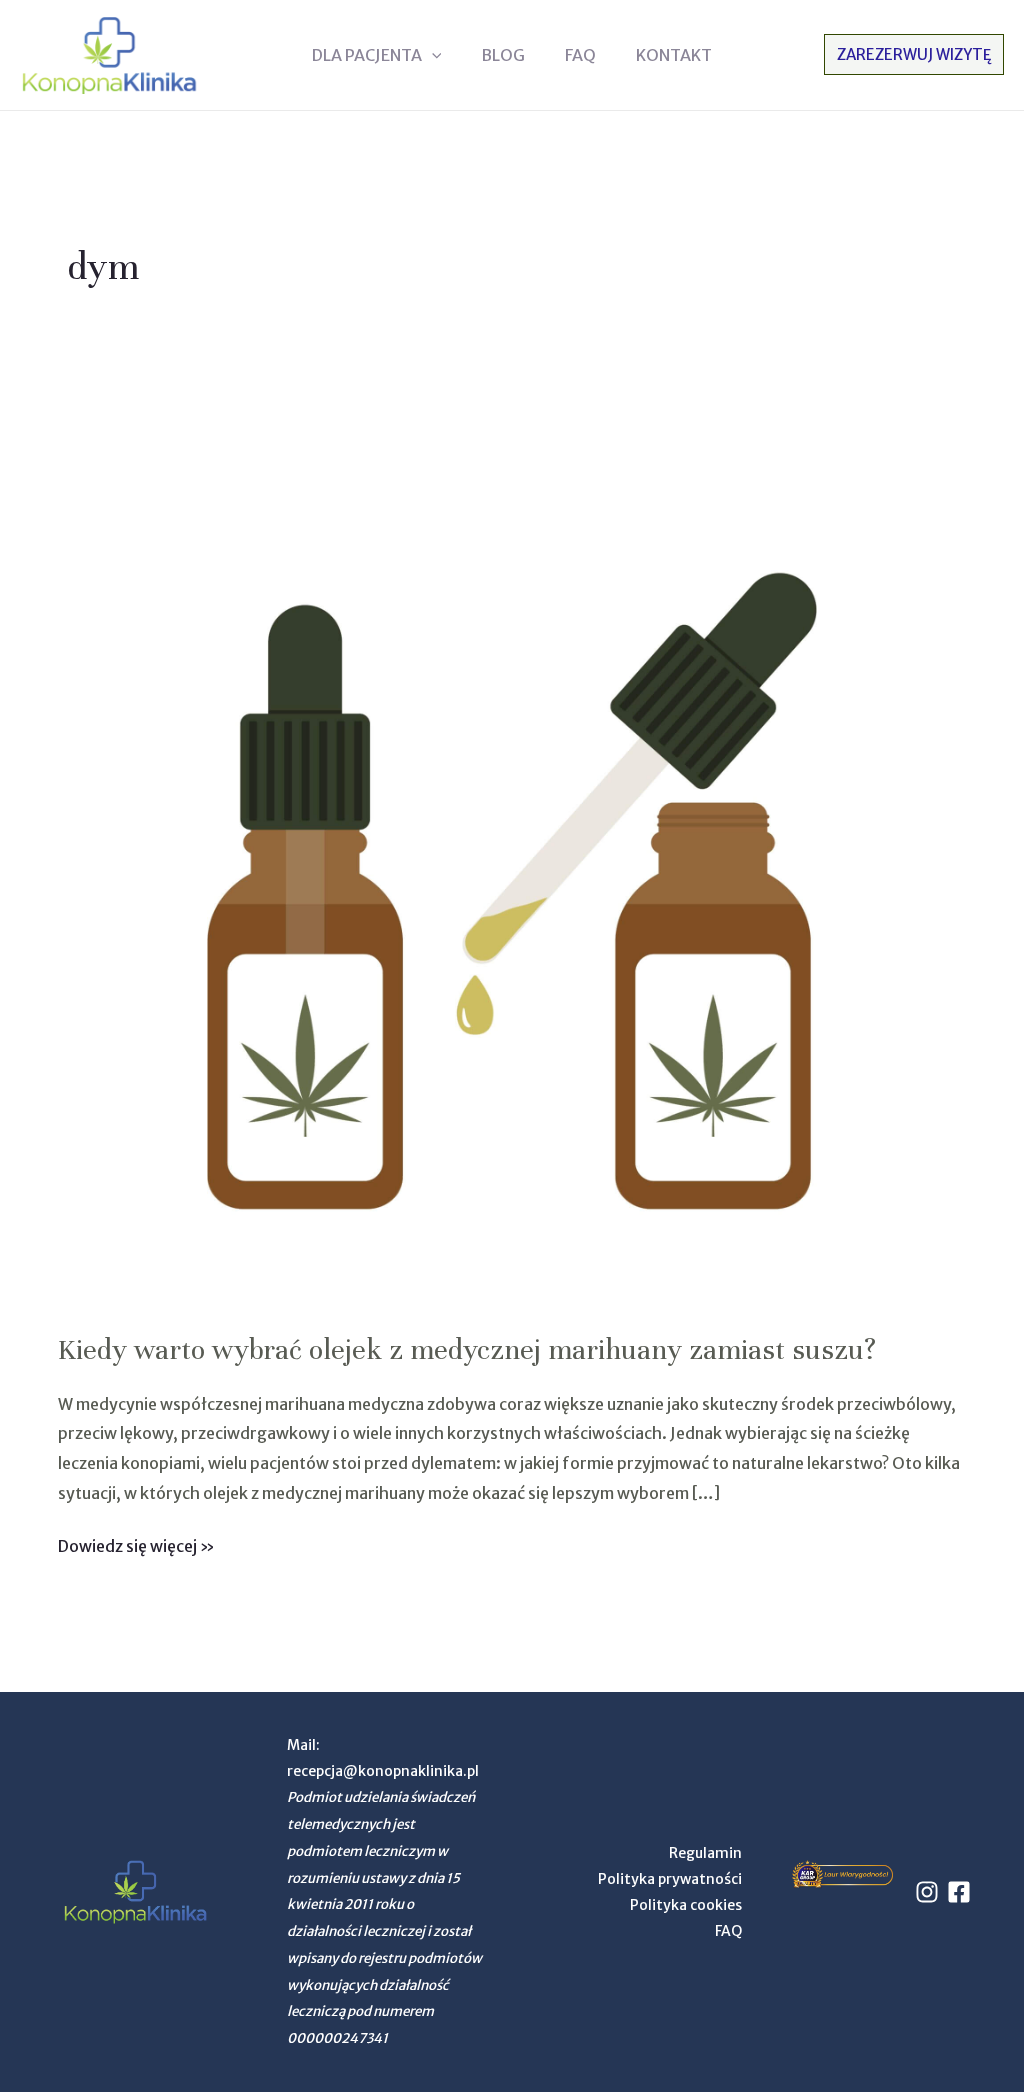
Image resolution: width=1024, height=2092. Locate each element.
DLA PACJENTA (367, 55)
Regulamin (705, 1853)
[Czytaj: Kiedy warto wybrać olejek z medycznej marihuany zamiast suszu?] (511, 852)
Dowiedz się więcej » (136, 1544)
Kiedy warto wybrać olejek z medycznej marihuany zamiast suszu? (467, 1350)
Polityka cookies (686, 1905)
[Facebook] (959, 1892)
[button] (432, 55)
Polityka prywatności (670, 1879)
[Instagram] (927, 1892)
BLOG (503, 55)
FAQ (580, 55)
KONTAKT (674, 55)
